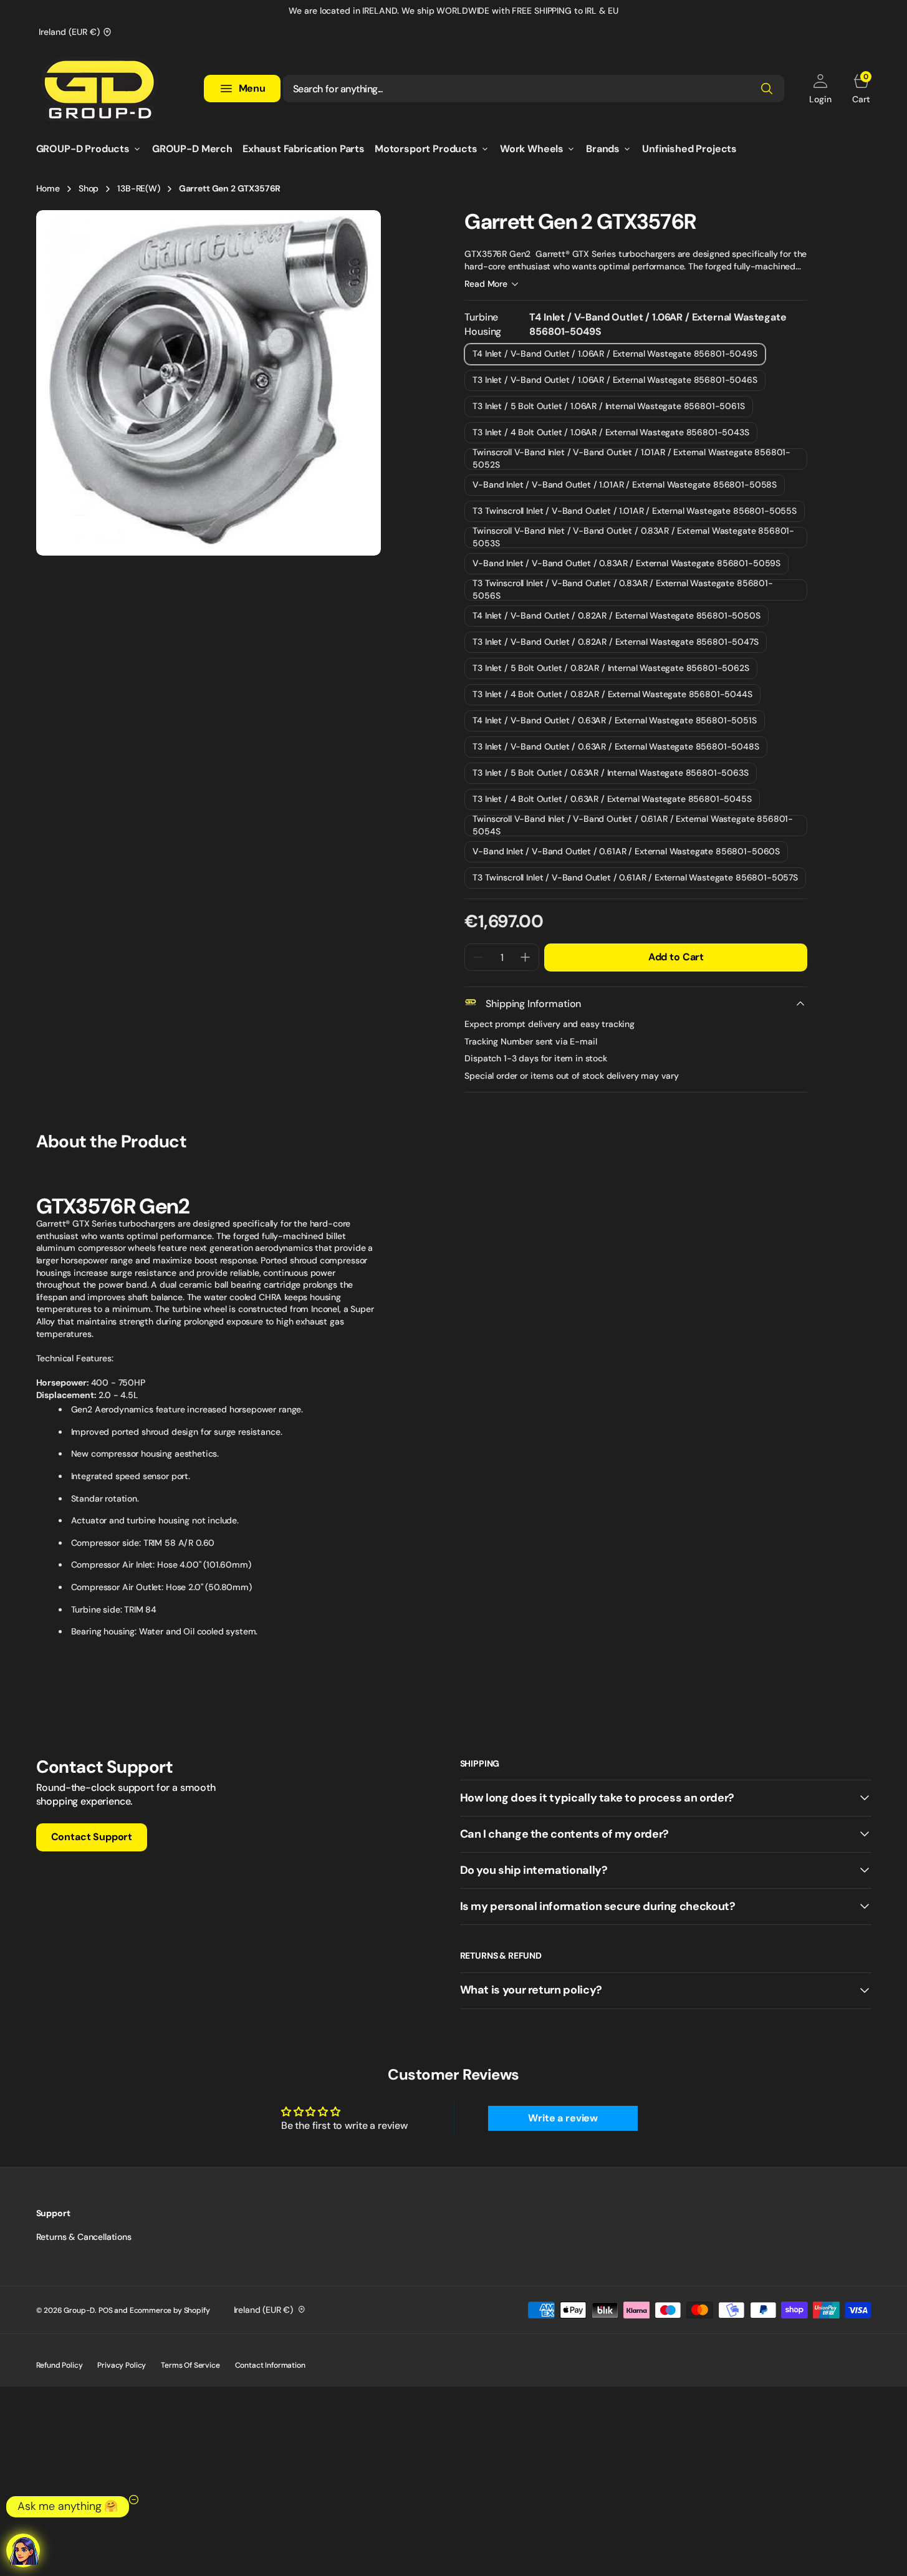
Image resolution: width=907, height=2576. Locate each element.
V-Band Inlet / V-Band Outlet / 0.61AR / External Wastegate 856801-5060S (626, 854)
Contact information (270, 2365)
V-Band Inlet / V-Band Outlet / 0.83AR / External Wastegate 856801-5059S (626, 566)
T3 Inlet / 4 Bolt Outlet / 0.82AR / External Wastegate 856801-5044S (612, 697)
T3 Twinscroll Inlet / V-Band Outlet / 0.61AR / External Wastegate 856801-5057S (635, 880)
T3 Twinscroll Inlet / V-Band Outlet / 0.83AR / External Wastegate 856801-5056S (622, 590)
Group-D (79, 2310)
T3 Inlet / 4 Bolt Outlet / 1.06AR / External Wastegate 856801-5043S (611, 435)
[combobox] (534, 89)
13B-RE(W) (139, 188)
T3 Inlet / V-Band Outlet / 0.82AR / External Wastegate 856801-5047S (615, 644)
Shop (89, 188)
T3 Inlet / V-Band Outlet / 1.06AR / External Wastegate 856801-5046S (615, 383)
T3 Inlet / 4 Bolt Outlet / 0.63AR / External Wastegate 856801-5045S (612, 802)
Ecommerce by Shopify (170, 2310)
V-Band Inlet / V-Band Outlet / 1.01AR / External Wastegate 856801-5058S (625, 487)
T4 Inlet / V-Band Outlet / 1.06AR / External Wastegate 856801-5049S (615, 356)
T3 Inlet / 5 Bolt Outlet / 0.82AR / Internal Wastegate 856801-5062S (611, 671)
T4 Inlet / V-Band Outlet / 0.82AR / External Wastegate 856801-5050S (616, 618)
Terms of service (190, 2365)
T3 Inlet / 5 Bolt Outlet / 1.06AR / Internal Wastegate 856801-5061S (608, 409)
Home (48, 188)
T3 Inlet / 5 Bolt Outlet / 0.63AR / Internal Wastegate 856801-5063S (610, 775)
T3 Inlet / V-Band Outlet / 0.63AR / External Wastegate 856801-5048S (616, 749)
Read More (486, 284)
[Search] (767, 89)
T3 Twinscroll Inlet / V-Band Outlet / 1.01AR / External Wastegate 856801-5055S (635, 514)
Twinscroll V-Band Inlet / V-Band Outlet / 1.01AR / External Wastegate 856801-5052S (631, 459)
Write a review (563, 2118)
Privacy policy (122, 2365)
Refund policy (60, 2365)
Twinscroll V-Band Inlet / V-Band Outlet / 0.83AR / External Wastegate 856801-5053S (633, 538)
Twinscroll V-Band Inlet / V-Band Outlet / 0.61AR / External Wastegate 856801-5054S (633, 826)
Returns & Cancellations (84, 2237)
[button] (820, 89)
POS (106, 2310)
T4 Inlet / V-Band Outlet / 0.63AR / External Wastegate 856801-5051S (614, 723)
